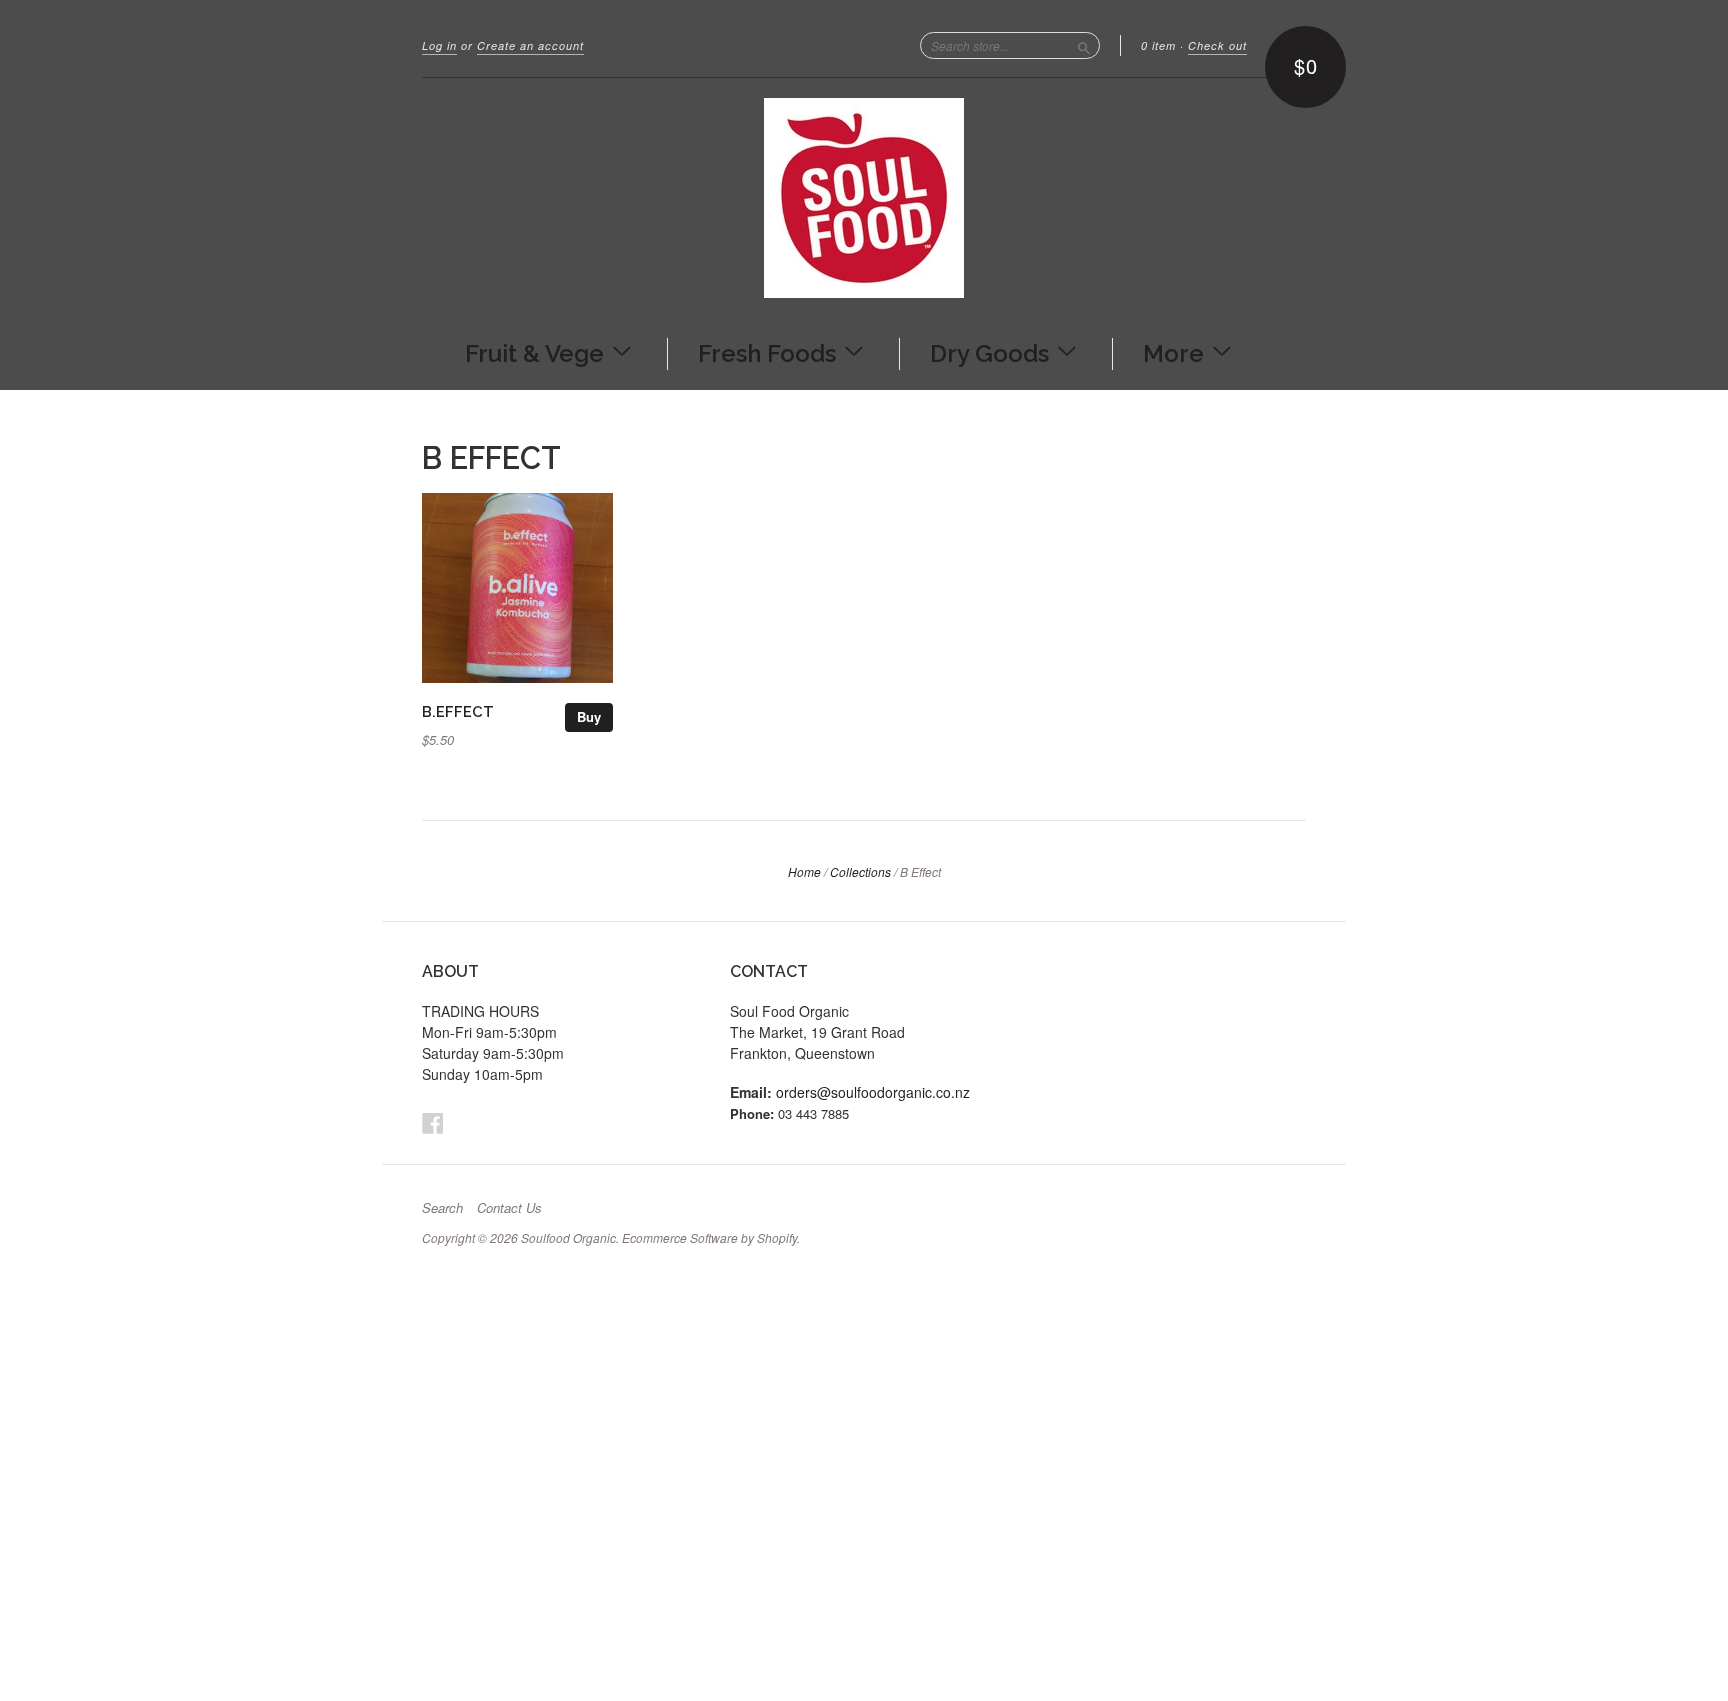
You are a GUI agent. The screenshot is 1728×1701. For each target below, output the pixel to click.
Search (442, 1208)
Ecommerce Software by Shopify (709, 1237)
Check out (1217, 45)
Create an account (530, 45)
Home (804, 871)
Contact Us (509, 1208)
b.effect (458, 711)
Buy (589, 716)
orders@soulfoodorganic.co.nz (873, 1092)
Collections (860, 871)
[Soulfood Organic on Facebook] (433, 1122)
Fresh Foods (770, 352)
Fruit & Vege (537, 352)
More (1176, 352)
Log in (439, 45)
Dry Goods (992, 352)
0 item (1158, 45)
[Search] (1084, 45)
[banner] (864, 198)
